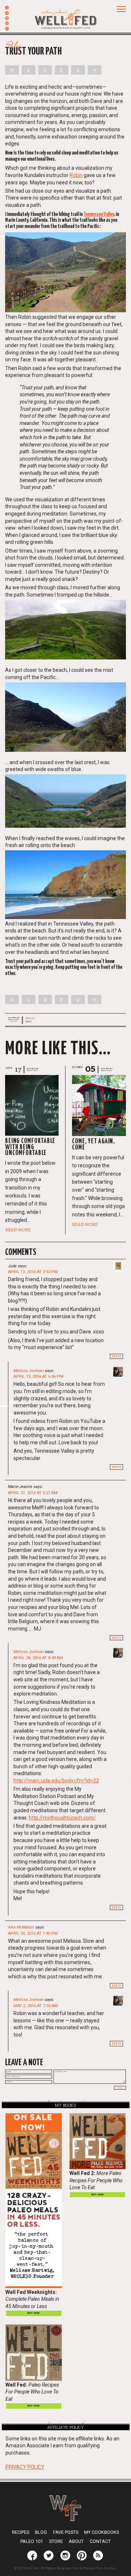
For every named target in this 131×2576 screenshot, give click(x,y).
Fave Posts (66, 2532)
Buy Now (98, 2194)
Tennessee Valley (99, 214)
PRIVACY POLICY (25, 2467)
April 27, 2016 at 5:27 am (33, 1493)
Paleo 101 (32, 2541)
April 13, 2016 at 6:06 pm (38, 1377)
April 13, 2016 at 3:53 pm (33, 1272)
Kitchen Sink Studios (100, 2568)
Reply (116, 1356)
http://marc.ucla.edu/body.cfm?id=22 (56, 1781)
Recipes (21, 2532)
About (76, 2541)
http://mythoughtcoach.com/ (62, 1818)
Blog (32, 1018)
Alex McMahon (21, 1927)
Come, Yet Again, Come (94, 1145)
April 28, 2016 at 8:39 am (38, 1658)
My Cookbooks (102, 2532)
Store (56, 2541)
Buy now (33, 2313)
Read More (18, 1230)
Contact (100, 2541)
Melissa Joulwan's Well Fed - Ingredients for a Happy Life (65, 18)
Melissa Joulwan (29, 1371)
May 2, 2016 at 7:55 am (36, 2006)
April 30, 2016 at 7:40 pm (33, 1933)
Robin (76, 175)
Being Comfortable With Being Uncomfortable (30, 1147)
